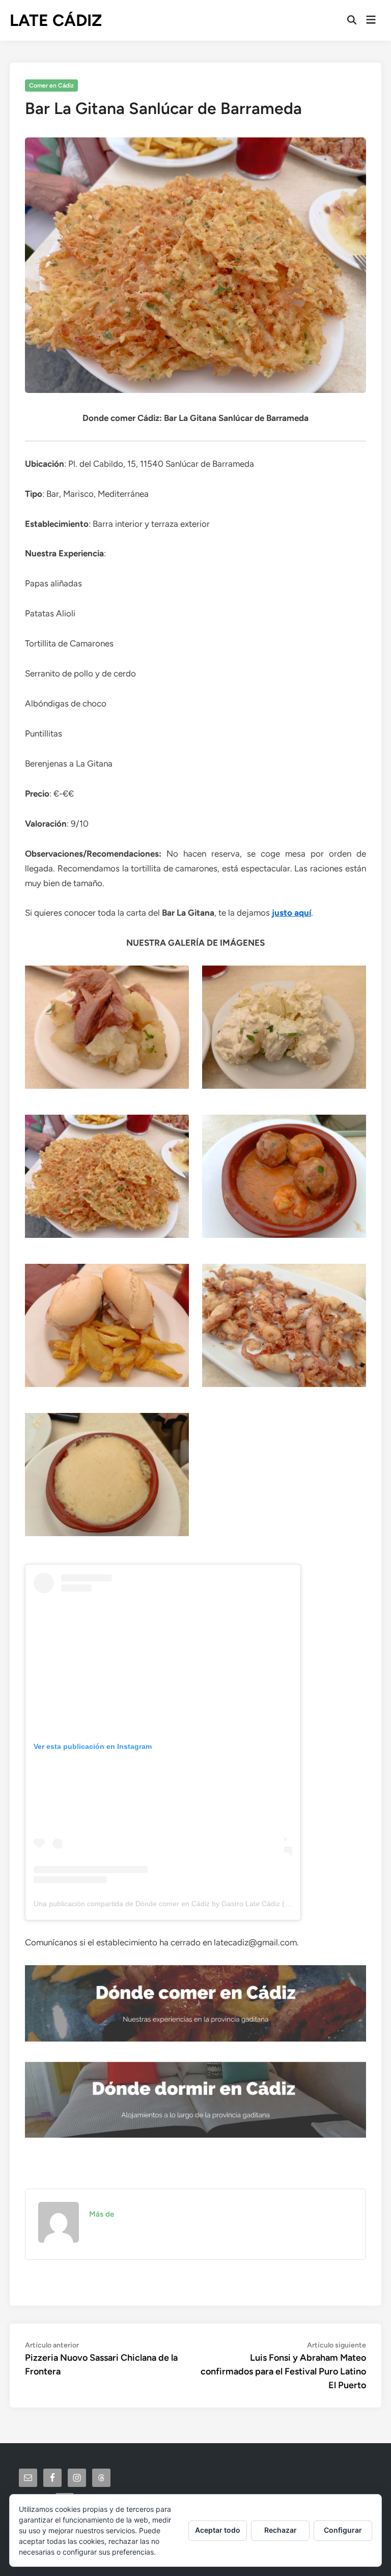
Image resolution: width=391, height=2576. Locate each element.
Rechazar (281, 2530)
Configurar (343, 2530)
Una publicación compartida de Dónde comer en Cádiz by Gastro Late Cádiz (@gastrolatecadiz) (188, 1904)
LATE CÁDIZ (56, 20)
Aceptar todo (218, 2530)
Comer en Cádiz (51, 86)
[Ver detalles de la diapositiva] (195, 2003)
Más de (102, 2214)
